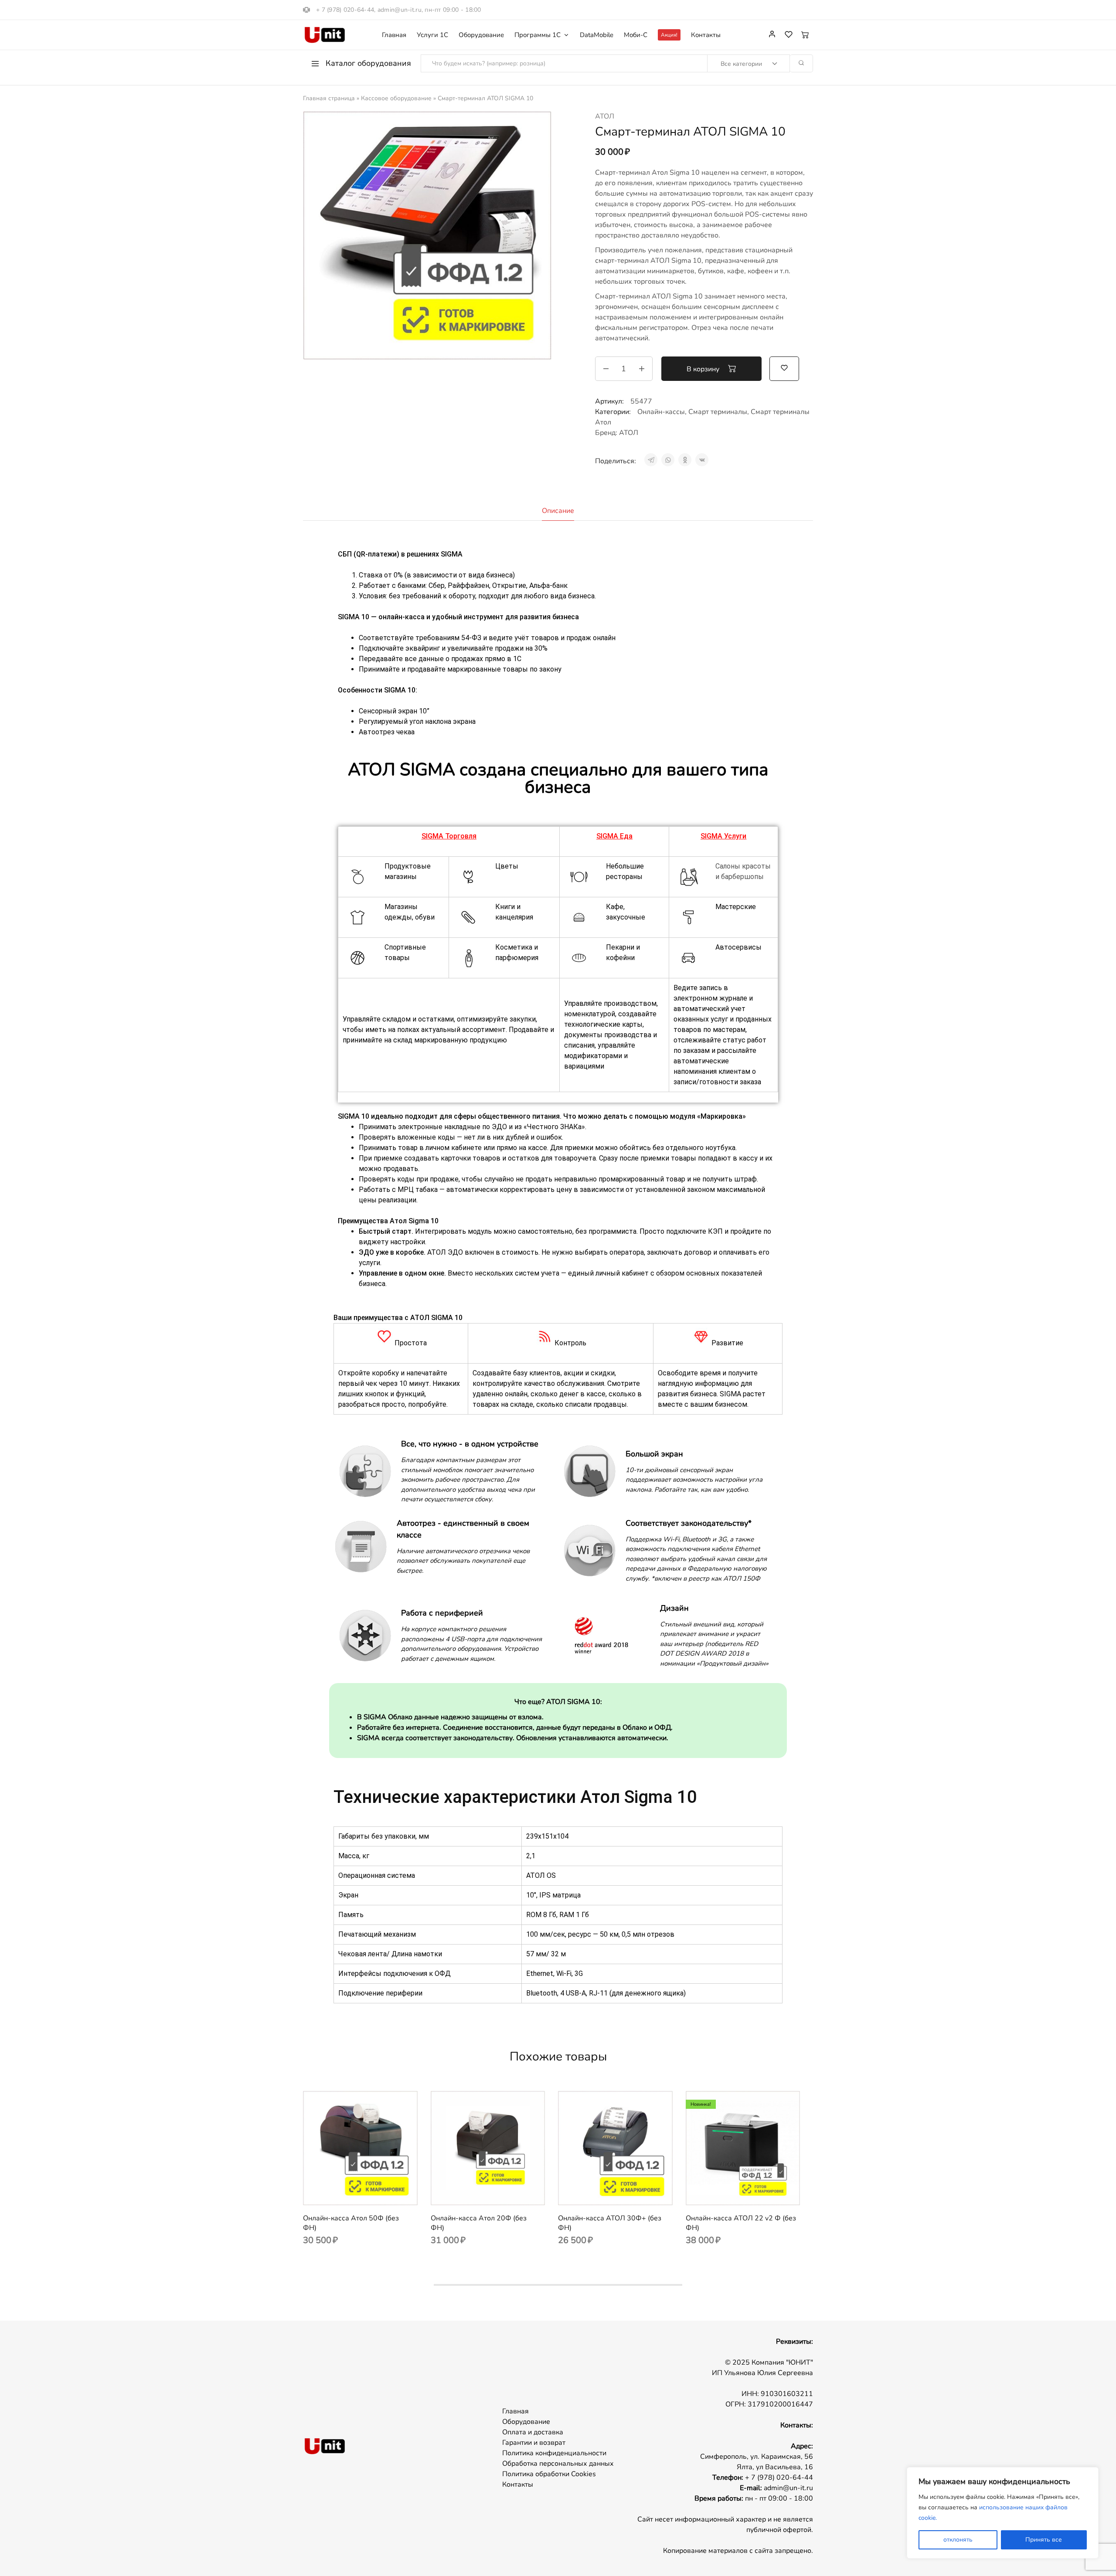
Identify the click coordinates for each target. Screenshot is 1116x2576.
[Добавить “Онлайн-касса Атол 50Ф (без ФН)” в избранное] (371, 2192)
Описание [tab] (558, 511)
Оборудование (481, 35)
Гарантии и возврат (534, 2443)
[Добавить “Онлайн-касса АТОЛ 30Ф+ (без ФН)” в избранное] (626, 2192)
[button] (349, 2192)
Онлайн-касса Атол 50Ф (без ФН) (351, 2223)
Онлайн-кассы (661, 412)
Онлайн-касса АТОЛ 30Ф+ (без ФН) (610, 2223)
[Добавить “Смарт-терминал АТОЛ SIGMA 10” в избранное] (784, 368)
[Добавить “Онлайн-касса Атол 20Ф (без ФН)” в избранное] (499, 2192)
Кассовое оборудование (396, 98)
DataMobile (597, 35)
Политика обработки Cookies (549, 2474)
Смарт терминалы (718, 412)
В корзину (704, 369)
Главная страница (329, 98)
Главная (394, 35)
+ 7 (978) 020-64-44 (345, 10)
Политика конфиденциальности (554, 2453)
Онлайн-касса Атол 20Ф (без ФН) (479, 2223)
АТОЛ (605, 116)
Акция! (669, 35)
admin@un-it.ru (400, 10)
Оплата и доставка (533, 2432)
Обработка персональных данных (558, 2464)
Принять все (1044, 2540)
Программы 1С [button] (538, 35)
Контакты (706, 35)
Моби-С (636, 35)
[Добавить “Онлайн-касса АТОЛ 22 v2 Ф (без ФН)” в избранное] (754, 2192)
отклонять (958, 2540)
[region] (1003, 2513)
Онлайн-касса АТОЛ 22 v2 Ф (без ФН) (741, 2223)
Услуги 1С (432, 35)
